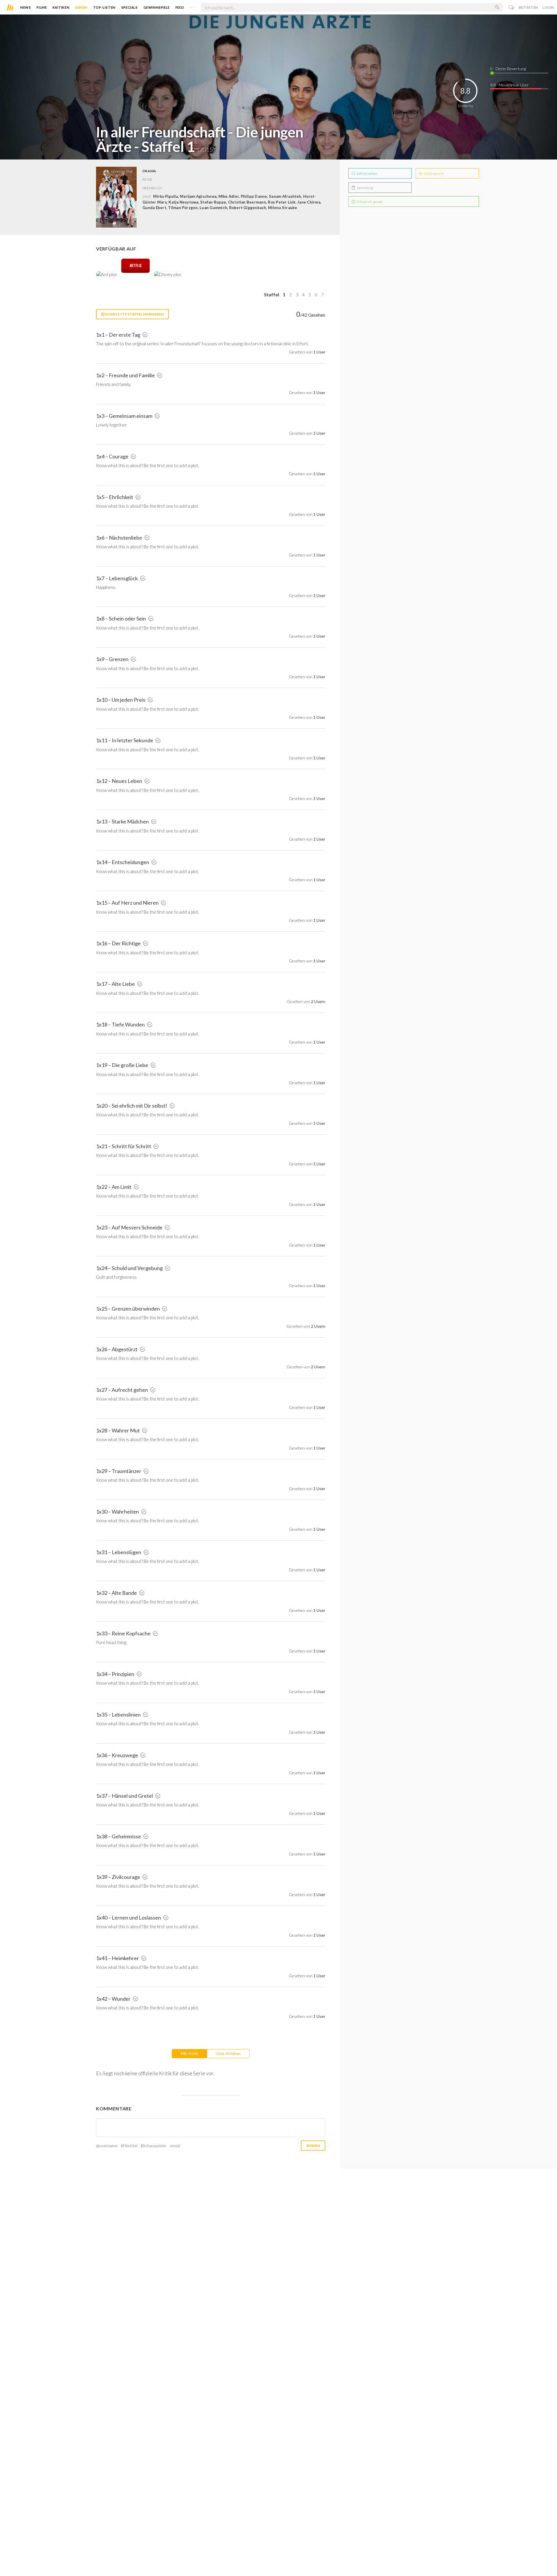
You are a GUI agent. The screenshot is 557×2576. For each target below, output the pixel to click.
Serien (81, 7)
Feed (180, 7)
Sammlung (365, 188)
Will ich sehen (367, 174)
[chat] (511, 7)
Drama (149, 171)
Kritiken (61, 7)
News (26, 7)
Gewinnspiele (157, 7)
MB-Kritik (189, 2053)
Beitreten (528, 7)
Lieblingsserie (434, 174)
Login (548, 7)
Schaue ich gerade (369, 202)
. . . (192, 6)
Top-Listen (104, 7)
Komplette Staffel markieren (134, 314)
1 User (319, 352)
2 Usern (318, 1001)
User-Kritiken (228, 2053)
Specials (130, 7)
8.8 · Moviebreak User (510, 85)
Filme (42, 7)
